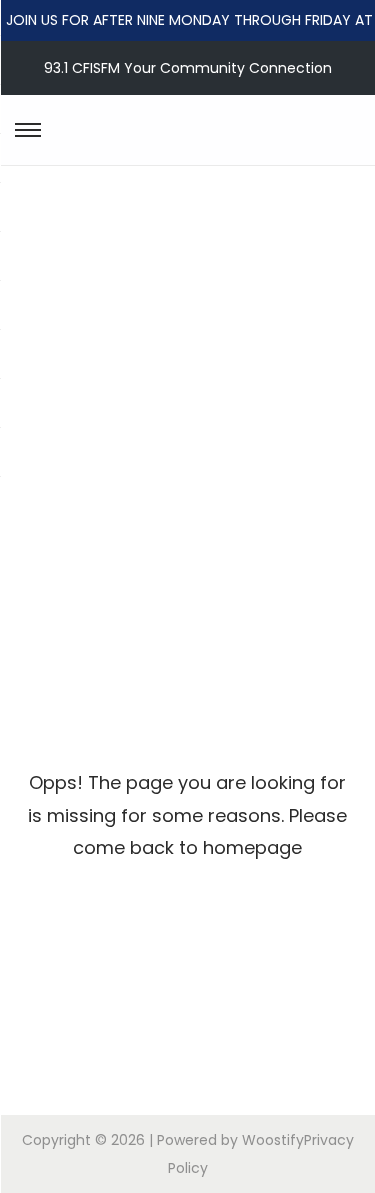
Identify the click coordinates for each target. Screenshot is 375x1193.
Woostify (273, 1140)
